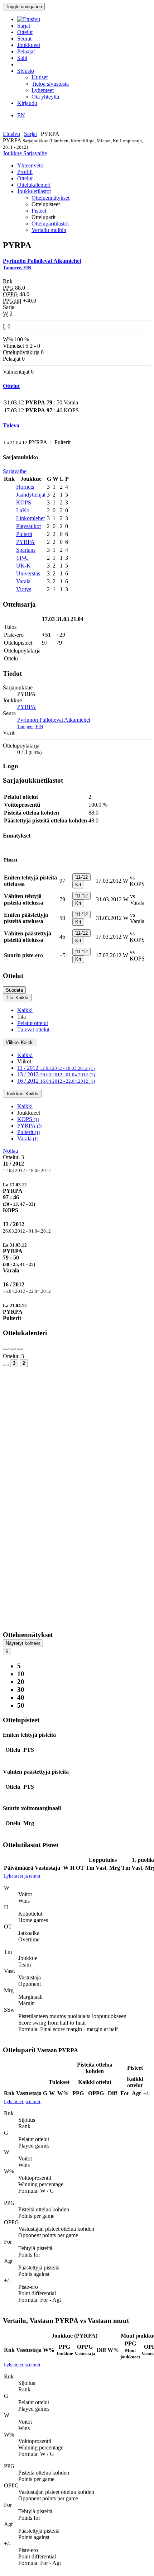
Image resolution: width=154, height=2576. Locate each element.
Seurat (24, 39)
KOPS (24, 502)
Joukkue (13, 153)
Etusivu (11, 134)
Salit (22, 58)
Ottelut (25, 32)
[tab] (77, 1197)
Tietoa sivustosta (50, 84)
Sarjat (24, 26)
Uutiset (40, 77)
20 (21, 1682)
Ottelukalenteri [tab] (34, 185)
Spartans (26, 550)
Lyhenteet (43, 90)
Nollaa (10, 1151)
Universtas (28, 573)
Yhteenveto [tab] (30, 165)
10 (21, 1674)
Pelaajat (26, 51)
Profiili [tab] (25, 172)
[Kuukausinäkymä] (6, 1365)
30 (21, 1690)
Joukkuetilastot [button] (34, 191)
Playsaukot (28, 526)
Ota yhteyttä (45, 97)
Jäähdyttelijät (31, 495)
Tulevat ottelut (33, 1030)
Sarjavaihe (35, 153)
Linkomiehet (30, 518)
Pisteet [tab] (39, 211)
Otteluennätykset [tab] (50, 198)
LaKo (23, 510)
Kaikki (25, 1010)
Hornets (25, 487)
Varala (23, 581)
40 (21, 1697)
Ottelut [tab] (25, 178)
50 (21, 1705)
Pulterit (24, 534)
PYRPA (25, 542)
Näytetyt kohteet (23, 1643)
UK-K (23, 566)
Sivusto (26, 71)
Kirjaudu (27, 103)
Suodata (14, 990)
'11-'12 (81, 877)
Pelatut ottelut (33, 1023)
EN (21, 115)
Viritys (24, 589)
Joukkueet (29, 45)
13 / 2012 (56, 1074)
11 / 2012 (56, 1068)
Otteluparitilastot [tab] (50, 224)
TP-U (23, 558)
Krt (78, 885)
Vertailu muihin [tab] (49, 230)
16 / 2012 (56, 1081)
